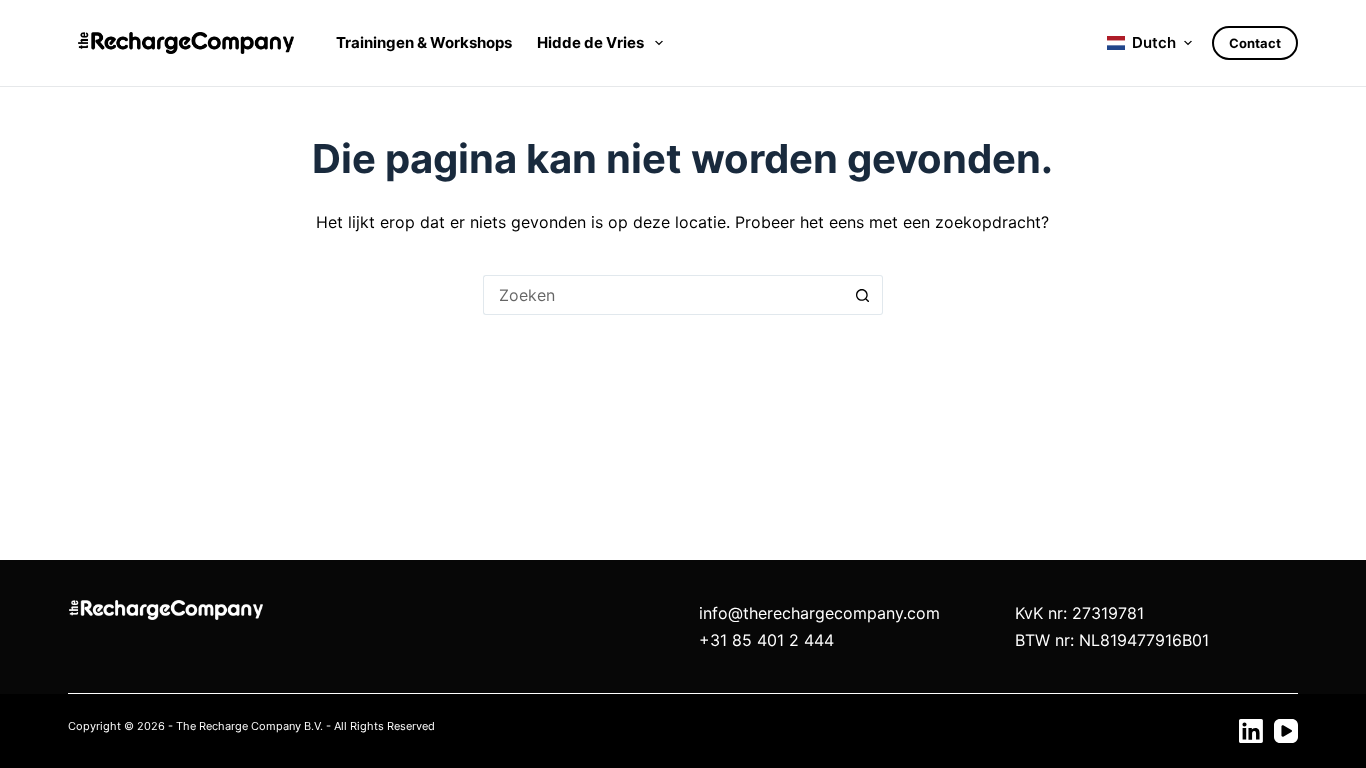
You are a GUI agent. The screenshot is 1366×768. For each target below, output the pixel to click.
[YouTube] (1286, 731)
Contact (1255, 43)
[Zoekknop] (863, 295)
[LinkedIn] (1251, 731)
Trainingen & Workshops (424, 42)
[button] (1149, 43)
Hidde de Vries (590, 42)
